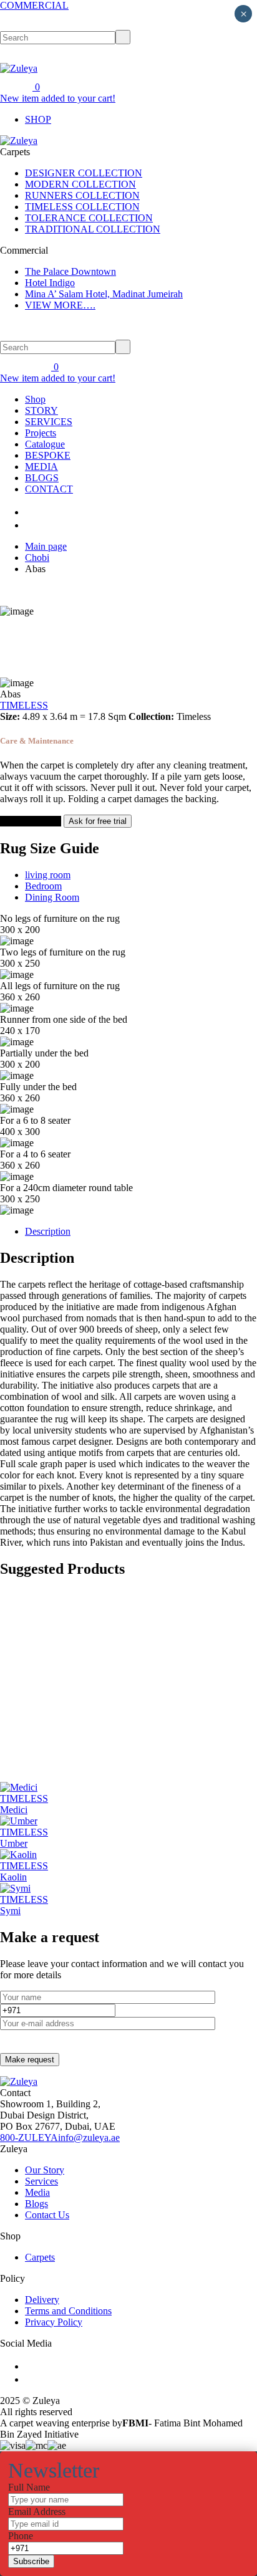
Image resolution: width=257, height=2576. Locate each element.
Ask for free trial (98, 821)
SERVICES (49, 422)
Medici (14, 1810)
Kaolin (13, 1877)
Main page (46, 546)
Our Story (45, 2170)
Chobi (37, 558)
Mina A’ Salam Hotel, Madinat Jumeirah (104, 294)
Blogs (36, 2204)
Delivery (42, 2300)
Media (37, 2192)
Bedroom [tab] (43, 886)
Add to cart (24, 821)
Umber (14, 1843)
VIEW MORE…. (60, 305)
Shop (35, 399)
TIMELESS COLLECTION (82, 207)
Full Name (29, 2487)
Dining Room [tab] (52, 897)
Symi (10, 1911)
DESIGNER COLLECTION (84, 173)
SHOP (38, 119)
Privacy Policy (54, 2322)
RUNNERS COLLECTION (82, 195)
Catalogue (45, 444)
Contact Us (47, 2215)
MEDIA (41, 467)
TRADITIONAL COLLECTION (93, 229)
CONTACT (49, 489)
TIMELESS (24, 705)
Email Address (37, 2511)
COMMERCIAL (34, 5)
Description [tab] (48, 1231)
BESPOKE (48, 455)
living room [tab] (48, 875)
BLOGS (42, 478)
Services (41, 2181)
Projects (41, 433)
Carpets (40, 2257)
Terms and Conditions (68, 2311)
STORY (41, 410)
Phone (21, 2536)
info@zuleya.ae (89, 2138)
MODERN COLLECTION (80, 184)
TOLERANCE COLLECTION (89, 218)
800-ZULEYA (29, 2138)
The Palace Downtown (70, 271)
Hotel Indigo (50, 283)
